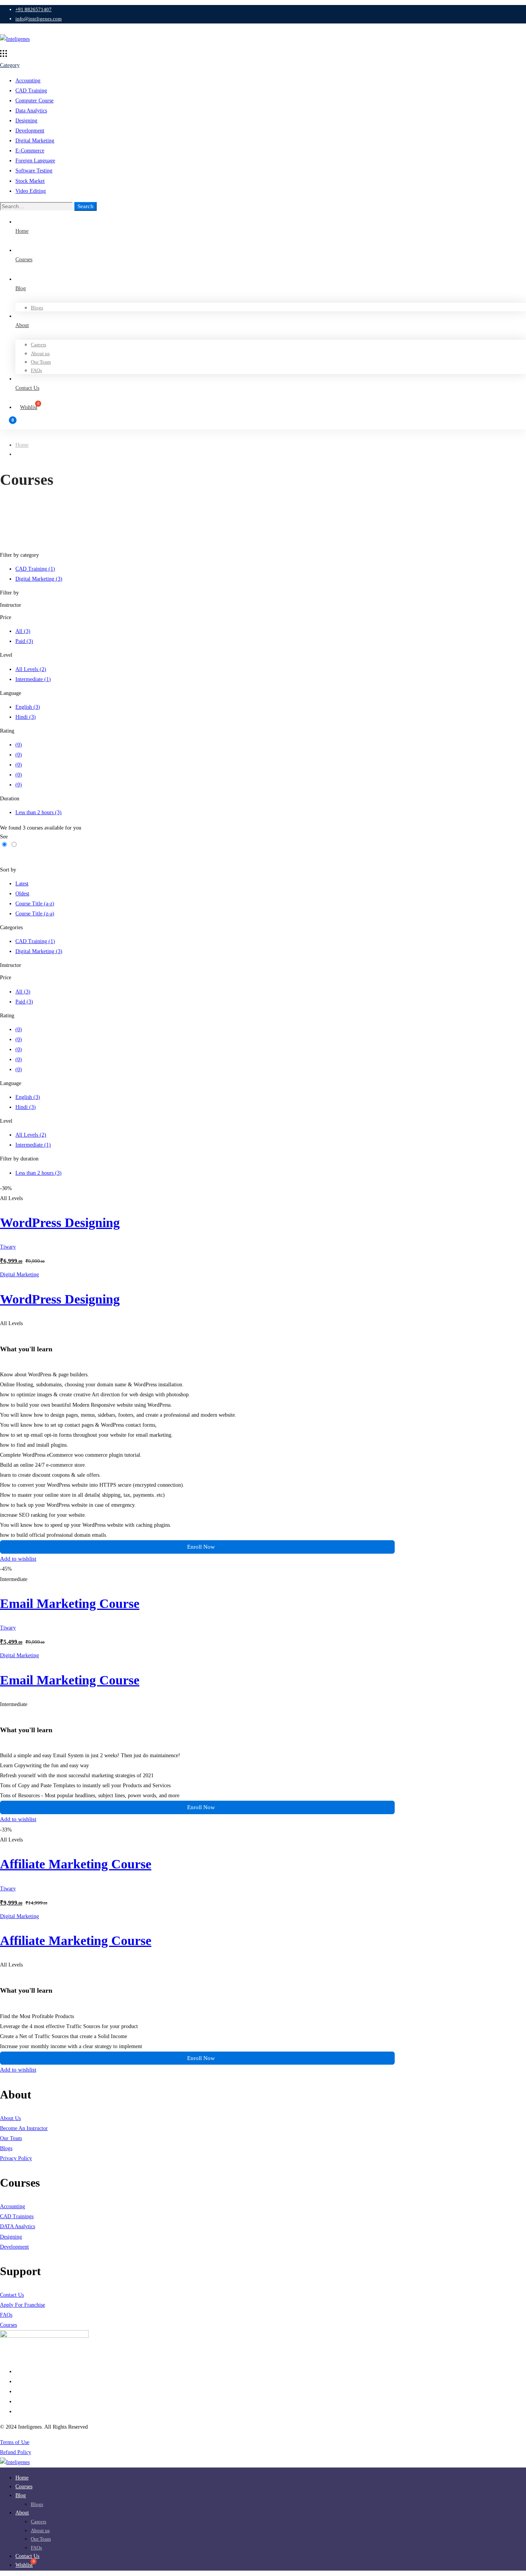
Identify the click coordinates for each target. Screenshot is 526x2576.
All (23, 631)
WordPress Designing (60, 1223)
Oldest (22, 894)
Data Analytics (31, 111)
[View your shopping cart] (263, 424)
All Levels (31, 669)
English (28, 707)
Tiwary (8, 1247)
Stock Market (30, 181)
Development (30, 131)
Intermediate (33, 679)
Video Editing (31, 191)
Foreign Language (35, 161)
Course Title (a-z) (35, 904)
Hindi (26, 717)
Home (22, 445)
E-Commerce (30, 151)
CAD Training (31, 91)
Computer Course (34, 101)
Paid (24, 641)
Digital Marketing (35, 141)
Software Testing (34, 171)
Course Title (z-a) (35, 914)
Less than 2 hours (39, 812)
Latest (22, 884)
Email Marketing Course (70, 1604)
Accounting (28, 81)
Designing (26, 121)
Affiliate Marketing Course (76, 1864)
